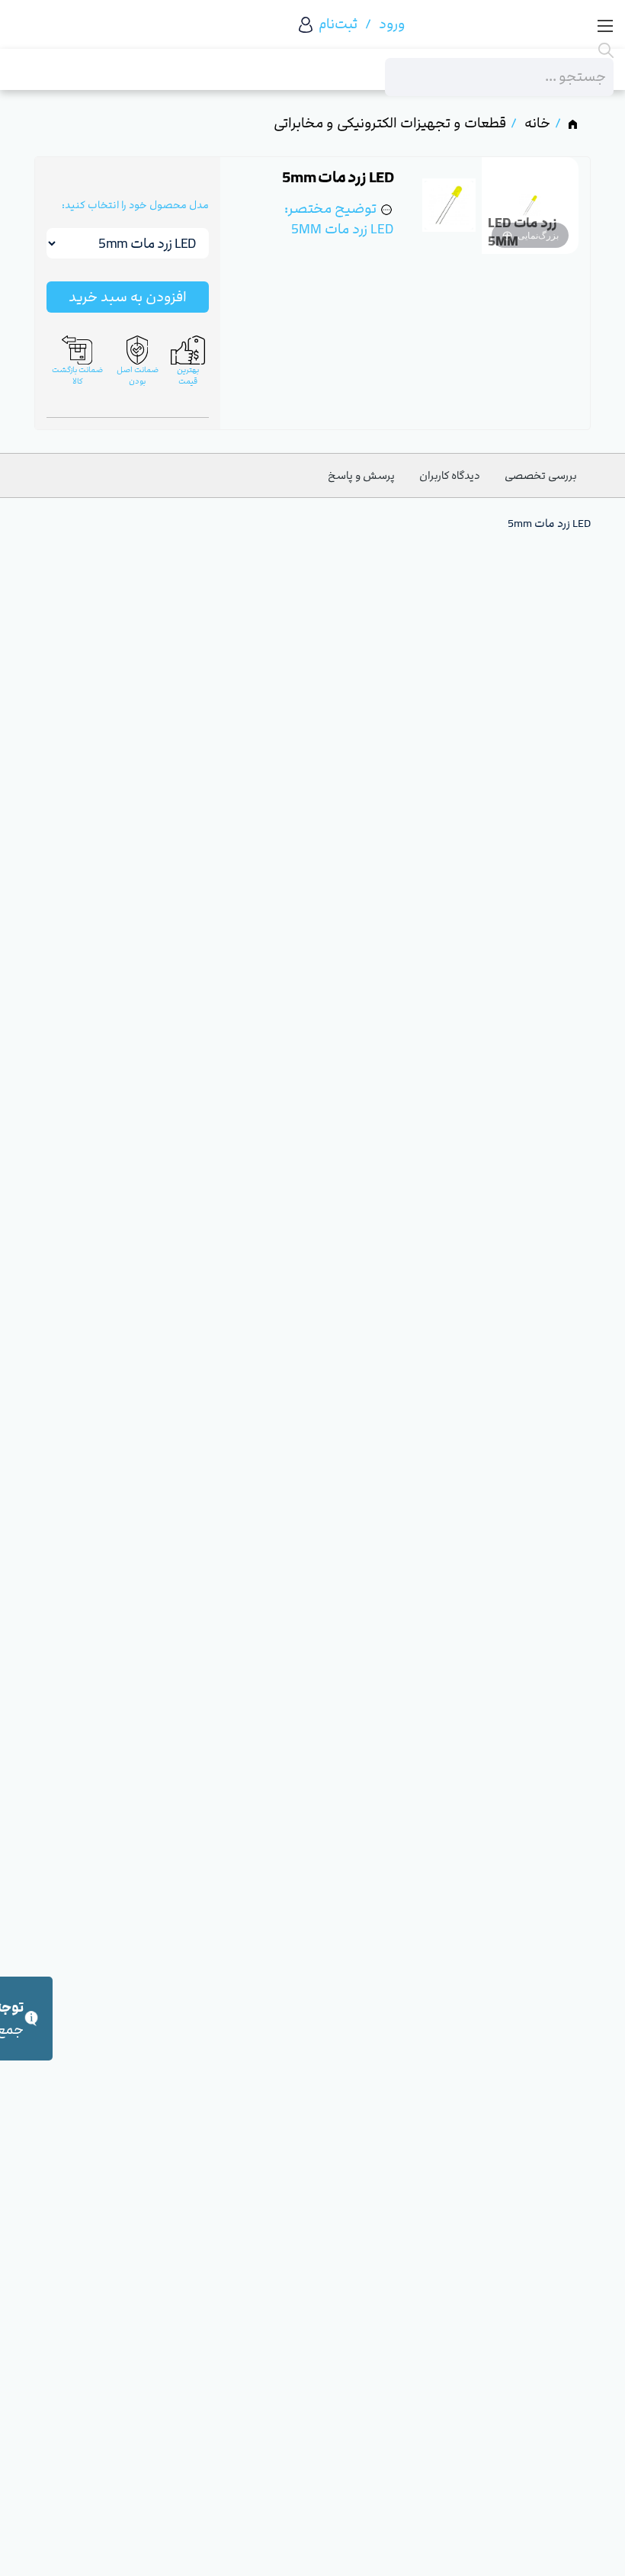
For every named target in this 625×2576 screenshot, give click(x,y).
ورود (392, 24)
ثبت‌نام (338, 24)
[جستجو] (499, 50)
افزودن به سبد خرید (128, 297)
